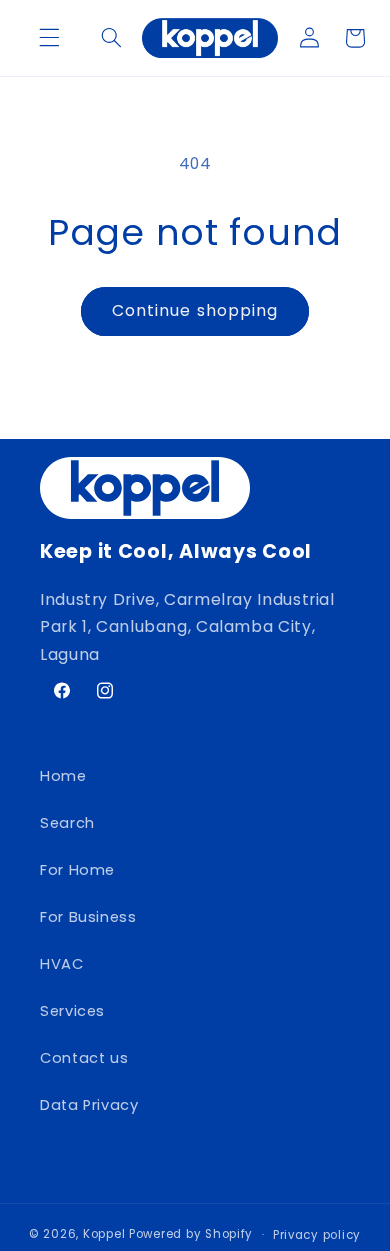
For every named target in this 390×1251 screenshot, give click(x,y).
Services (72, 1011)
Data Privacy (89, 1105)
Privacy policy (317, 1235)
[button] (49, 38)
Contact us (84, 1058)
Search (67, 823)
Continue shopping (195, 310)
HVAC (62, 964)
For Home (77, 870)
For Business (88, 917)
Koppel (104, 1234)
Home (63, 776)
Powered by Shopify (191, 1234)
